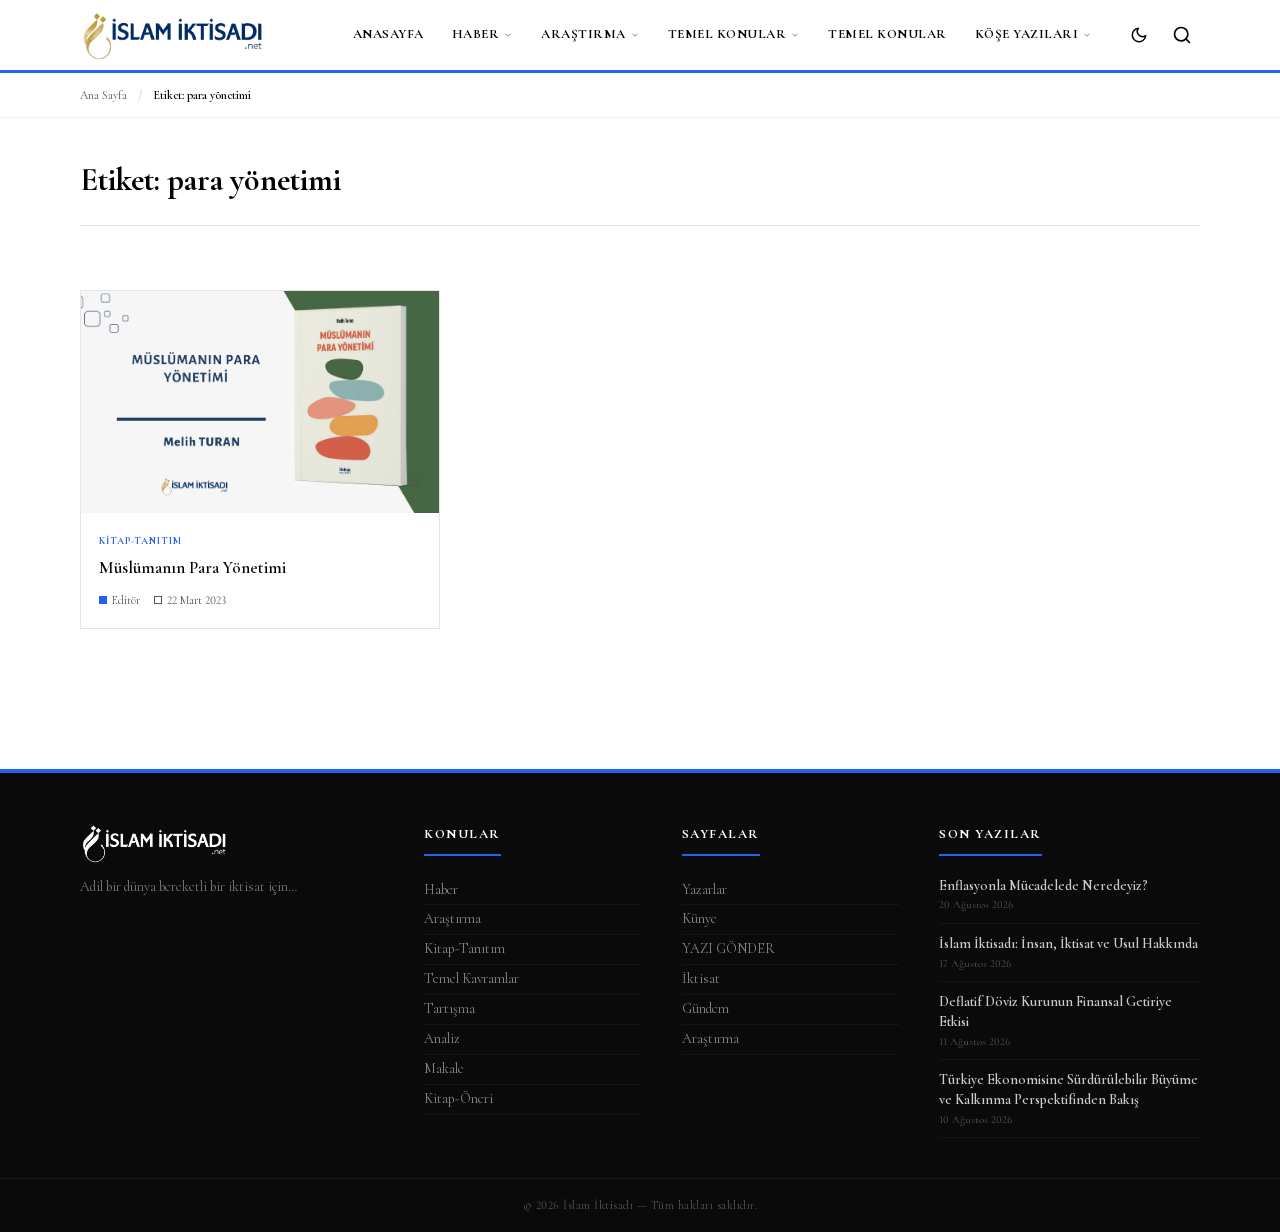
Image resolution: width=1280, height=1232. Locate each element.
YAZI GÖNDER (728, 948)
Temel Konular (727, 34)
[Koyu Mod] (1139, 35)
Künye (699, 918)
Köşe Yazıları (1027, 34)
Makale (444, 1068)
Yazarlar (704, 889)
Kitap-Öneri (458, 1098)
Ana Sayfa (103, 95)
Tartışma (449, 1008)
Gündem (705, 1008)
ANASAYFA (388, 34)
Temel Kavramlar (471, 978)
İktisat (701, 978)
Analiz (442, 1038)
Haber (476, 34)
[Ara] (1182, 35)
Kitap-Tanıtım (464, 948)
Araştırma (583, 34)
